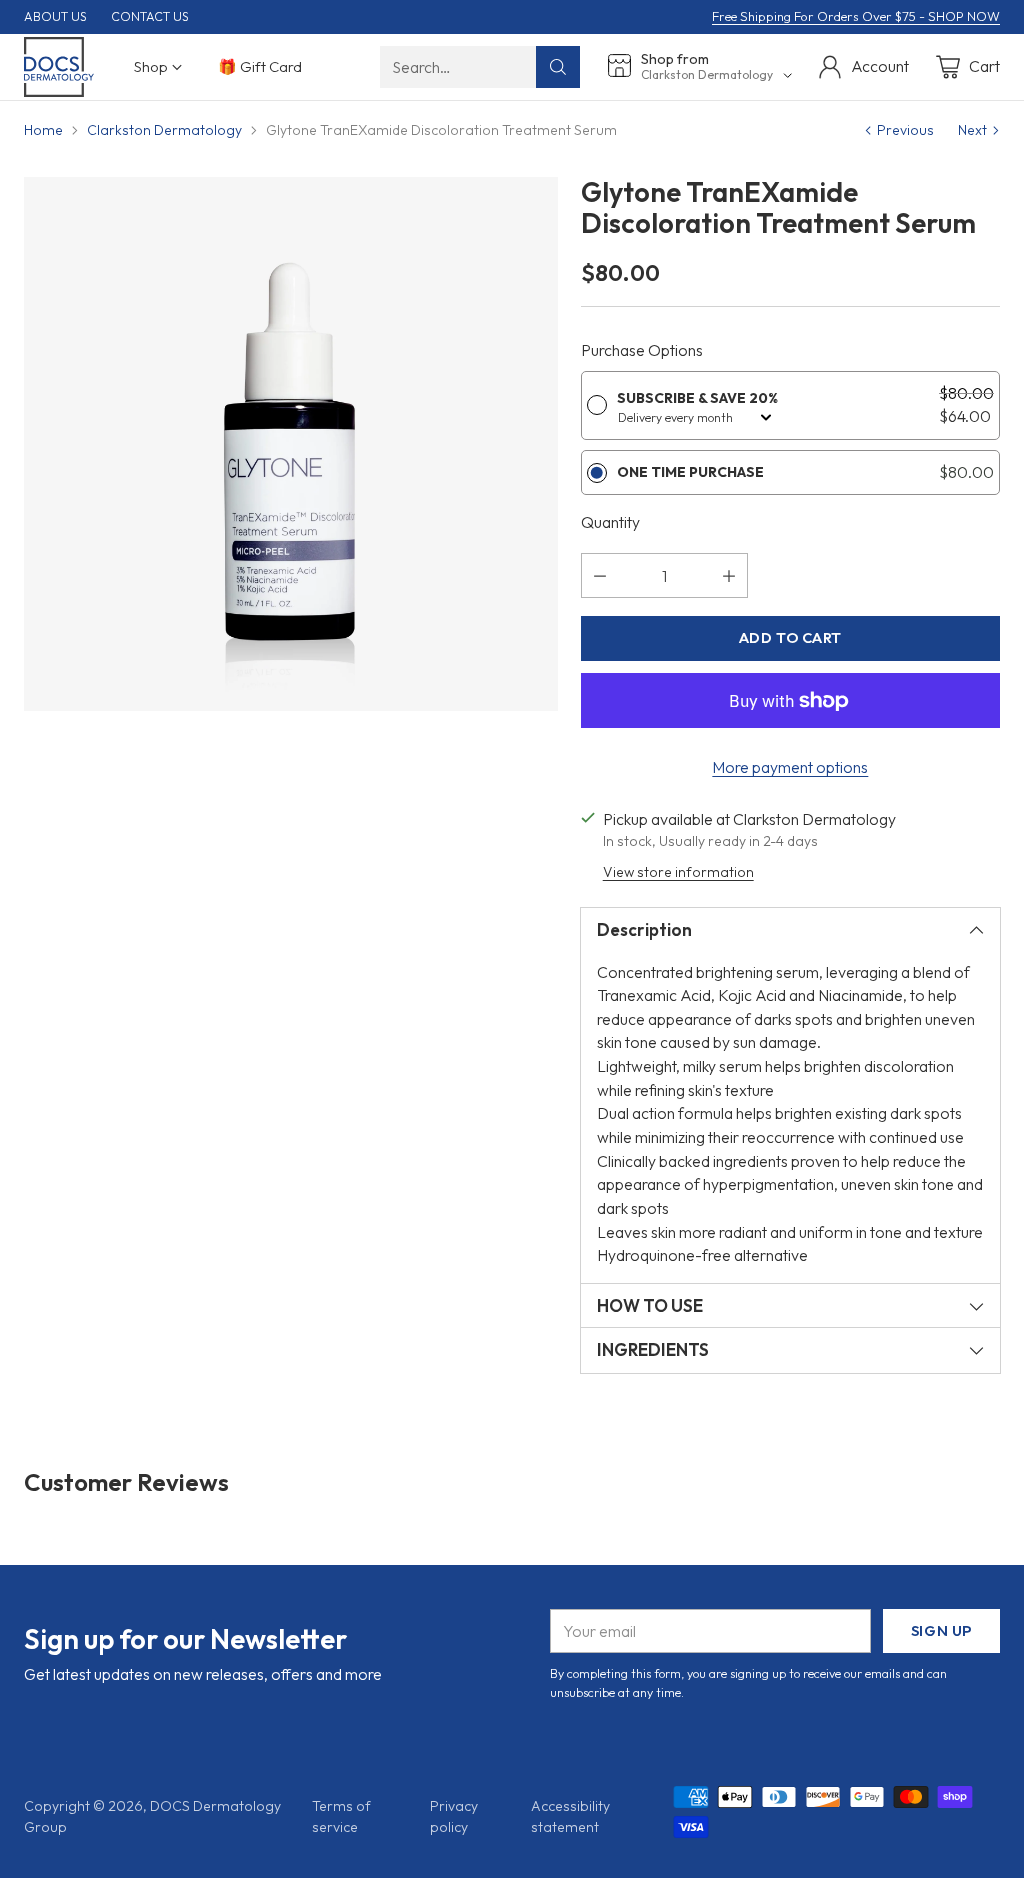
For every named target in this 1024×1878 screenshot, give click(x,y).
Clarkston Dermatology (164, 130)
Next (972, 130)
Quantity (610, 522)
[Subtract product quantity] (600, 575)
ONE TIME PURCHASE (690, 472)
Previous (905, 130)
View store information (678, 872)
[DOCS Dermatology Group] (59, 67)
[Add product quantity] (729, 575)
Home (43, 130)
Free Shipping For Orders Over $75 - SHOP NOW (856, 16)
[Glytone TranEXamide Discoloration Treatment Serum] (291, 444)
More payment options (790, 767)
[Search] (558, 67)
